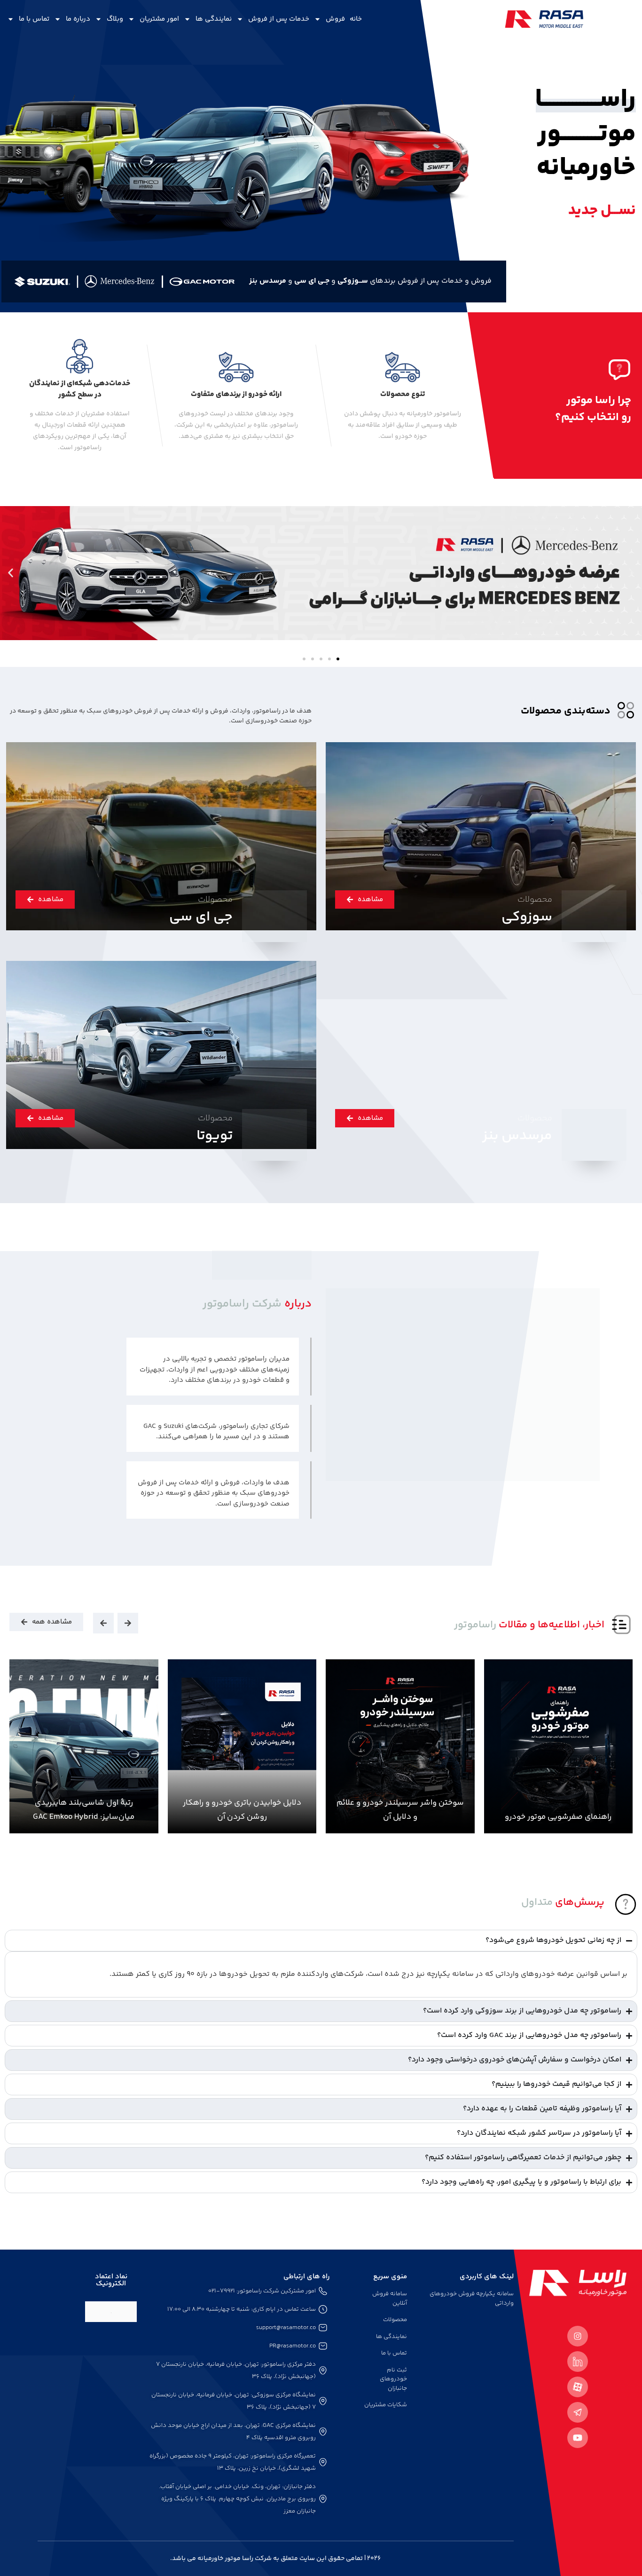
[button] (631, 573)
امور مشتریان (159, 19)
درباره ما (78, 19)
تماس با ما (34, 19)
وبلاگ (115, 19)
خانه (356, 19)
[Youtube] (578, 2438)
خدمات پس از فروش (279, 19)
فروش (335, 19)
